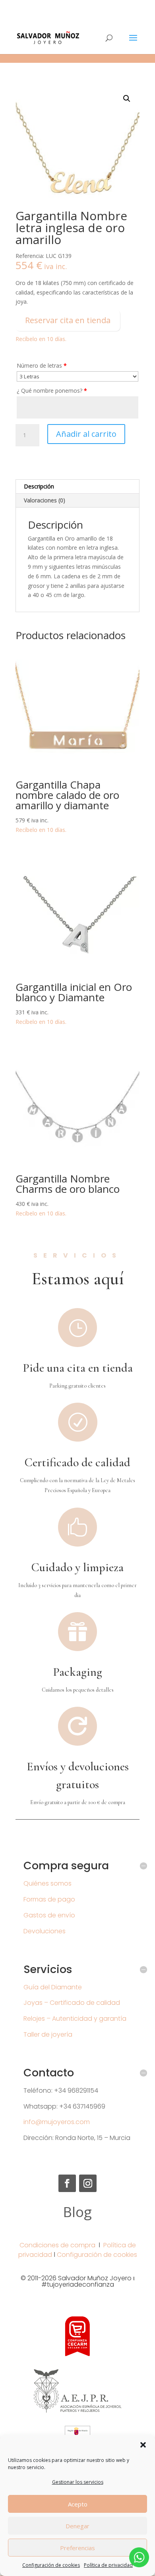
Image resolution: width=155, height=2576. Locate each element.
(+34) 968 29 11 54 (78, 6)
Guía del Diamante (53, 1987)
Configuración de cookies (51, 2565)
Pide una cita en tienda (78, 1368)
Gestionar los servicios (78, 2482)
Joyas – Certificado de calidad (72, 2003)
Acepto (78, 2504)
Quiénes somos (47, 1883)
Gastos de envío (49, 1915)
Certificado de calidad (77, 1462)
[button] (143, 2445)
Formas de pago (49, 1899)
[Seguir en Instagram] (88, 2183)
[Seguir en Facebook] (67, 2183)
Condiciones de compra (57, 2245)
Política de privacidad (108, 2565)
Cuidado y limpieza (77, 1567)
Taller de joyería (48, 2034)
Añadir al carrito (86, 434)
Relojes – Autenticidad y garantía (75, 2019)
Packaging (77, 1672)
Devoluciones (45, 1931)
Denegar (77, 2526)
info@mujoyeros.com (57, 2122)
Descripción (39, 486)
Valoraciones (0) (45, 500)
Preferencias (77, 2548)
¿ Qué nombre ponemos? (52, 391)
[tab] (77, 487)
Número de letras (42, 365)
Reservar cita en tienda (68, 320)
